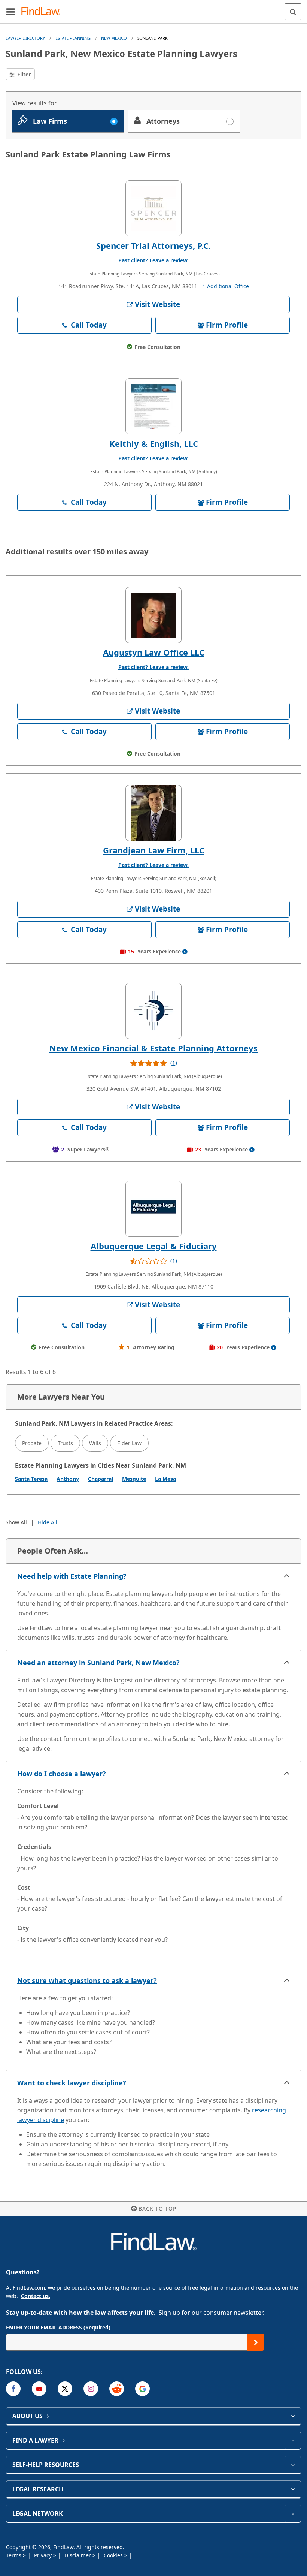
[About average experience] (185, 952)
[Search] (293, 12)
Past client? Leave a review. (153, 260)
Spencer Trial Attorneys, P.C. (153, 245)
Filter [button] (23, 74)
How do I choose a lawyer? (62, 1774)
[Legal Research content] (293, 2489)
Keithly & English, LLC (154, 443)
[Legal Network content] (293, 2513)
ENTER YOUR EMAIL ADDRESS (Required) (58, 2327)
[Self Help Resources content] (293, 2465)
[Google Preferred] (142, 2389)
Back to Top (157, 2209)
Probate (32, 1443)
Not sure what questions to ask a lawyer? (87, 1980)
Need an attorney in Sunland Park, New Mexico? (98, 1663)
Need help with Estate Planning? (72, 1576)
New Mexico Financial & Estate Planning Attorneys (153, 1048)
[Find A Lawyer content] (293, 2440)
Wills (95, 1443)
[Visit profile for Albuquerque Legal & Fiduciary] (153, 1209)
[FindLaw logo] (43, 12)
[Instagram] (91, 2389)
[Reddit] (117, 2389)
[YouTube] (39, 2389)
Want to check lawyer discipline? (72, 2083)
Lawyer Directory (25, 38)
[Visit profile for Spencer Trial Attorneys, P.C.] (153, 208)
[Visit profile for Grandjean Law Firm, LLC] (153, 813)
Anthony (68, 1479)
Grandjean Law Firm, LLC (154, 850)
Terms (14, 2555)
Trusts (65, 1443)
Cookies (114, 2555)
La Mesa (165, 1479)
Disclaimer (78, 2555)
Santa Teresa (31, 1479)
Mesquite (134, 1479)
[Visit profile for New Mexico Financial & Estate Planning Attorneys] (153, 1011)
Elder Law (129, 1443)
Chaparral (101, 1479)
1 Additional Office (226, 286)
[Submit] (256, 2342)
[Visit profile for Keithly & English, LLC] (153, 406)
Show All (16, 1522)
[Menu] (10, 12)
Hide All (48, 1522)
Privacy (44, 2555)
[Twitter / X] (65, 2389)
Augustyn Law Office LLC (154, 652)
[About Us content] (293, 2416)
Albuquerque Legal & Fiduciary (154, 1246)
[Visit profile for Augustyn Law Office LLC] (153, 615)
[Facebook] (13, 2389)
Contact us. (36, 2296)
